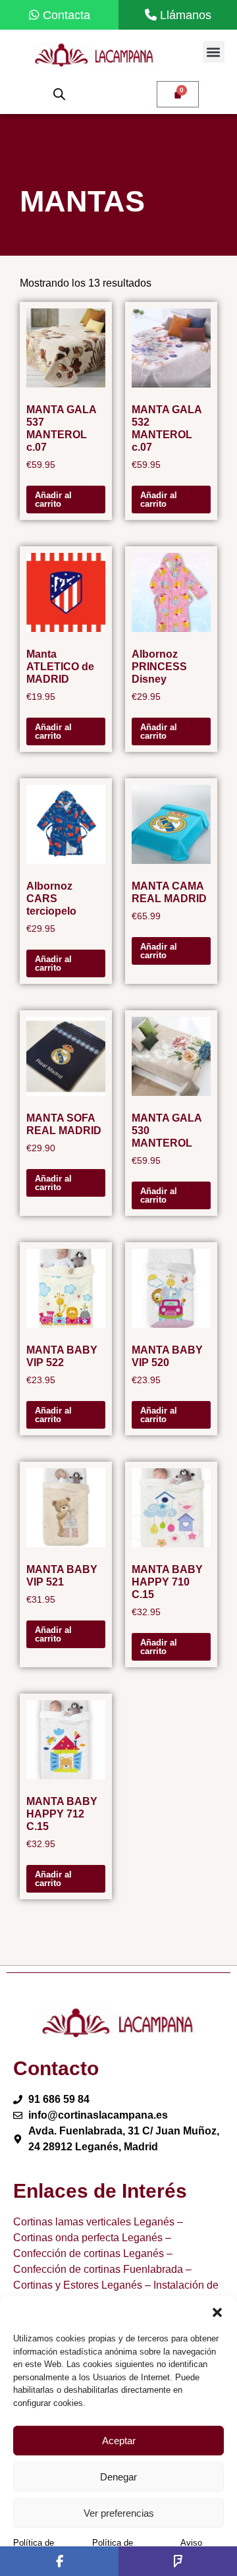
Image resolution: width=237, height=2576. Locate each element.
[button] (217, 2312)
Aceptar (119, 2441)
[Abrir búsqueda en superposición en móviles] (59, 94)
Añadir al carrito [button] (53, 500)
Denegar (118, 2477)
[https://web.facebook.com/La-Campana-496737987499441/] (59, 2561)
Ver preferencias (119, 2513)
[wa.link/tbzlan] (59, 15)
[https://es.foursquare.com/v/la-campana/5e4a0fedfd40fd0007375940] (178, 2561)
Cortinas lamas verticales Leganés (94, 2222)
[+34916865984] (178, 15)
